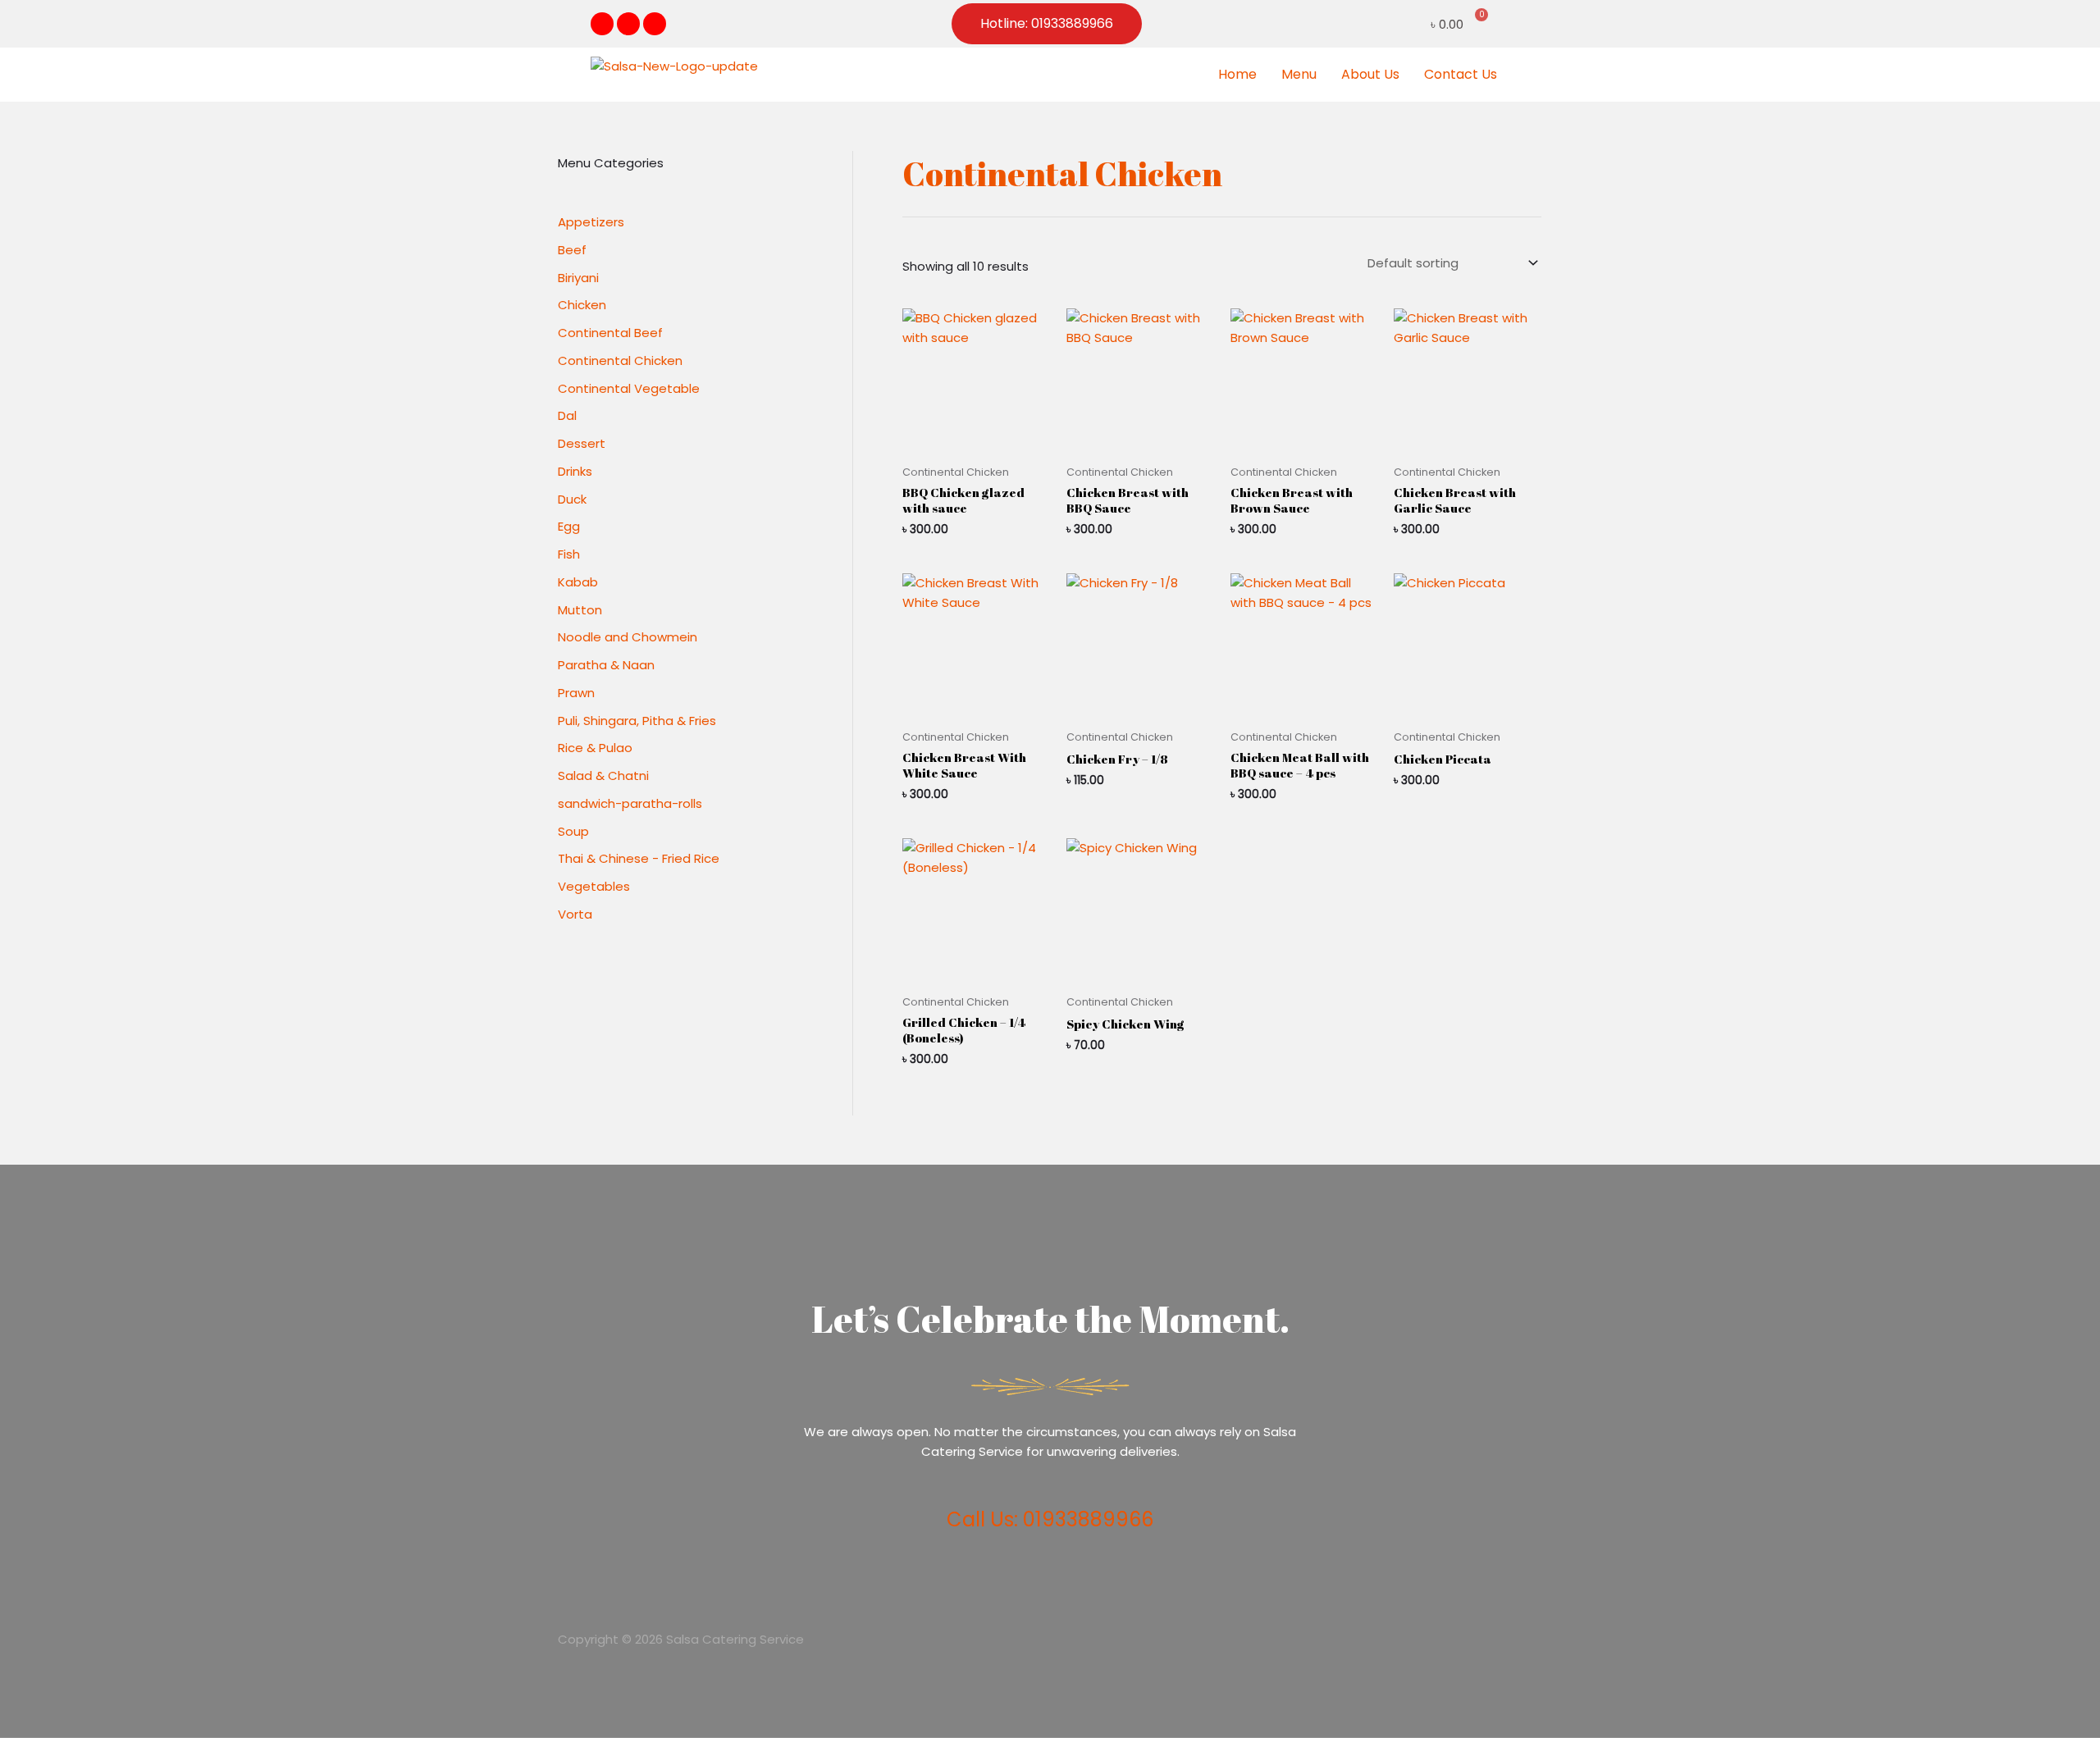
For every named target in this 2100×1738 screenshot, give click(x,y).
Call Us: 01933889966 (1050, 1519)
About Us (1370, 74)
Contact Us (1461, 74)
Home (1237, 74)
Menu (1299, 74)
